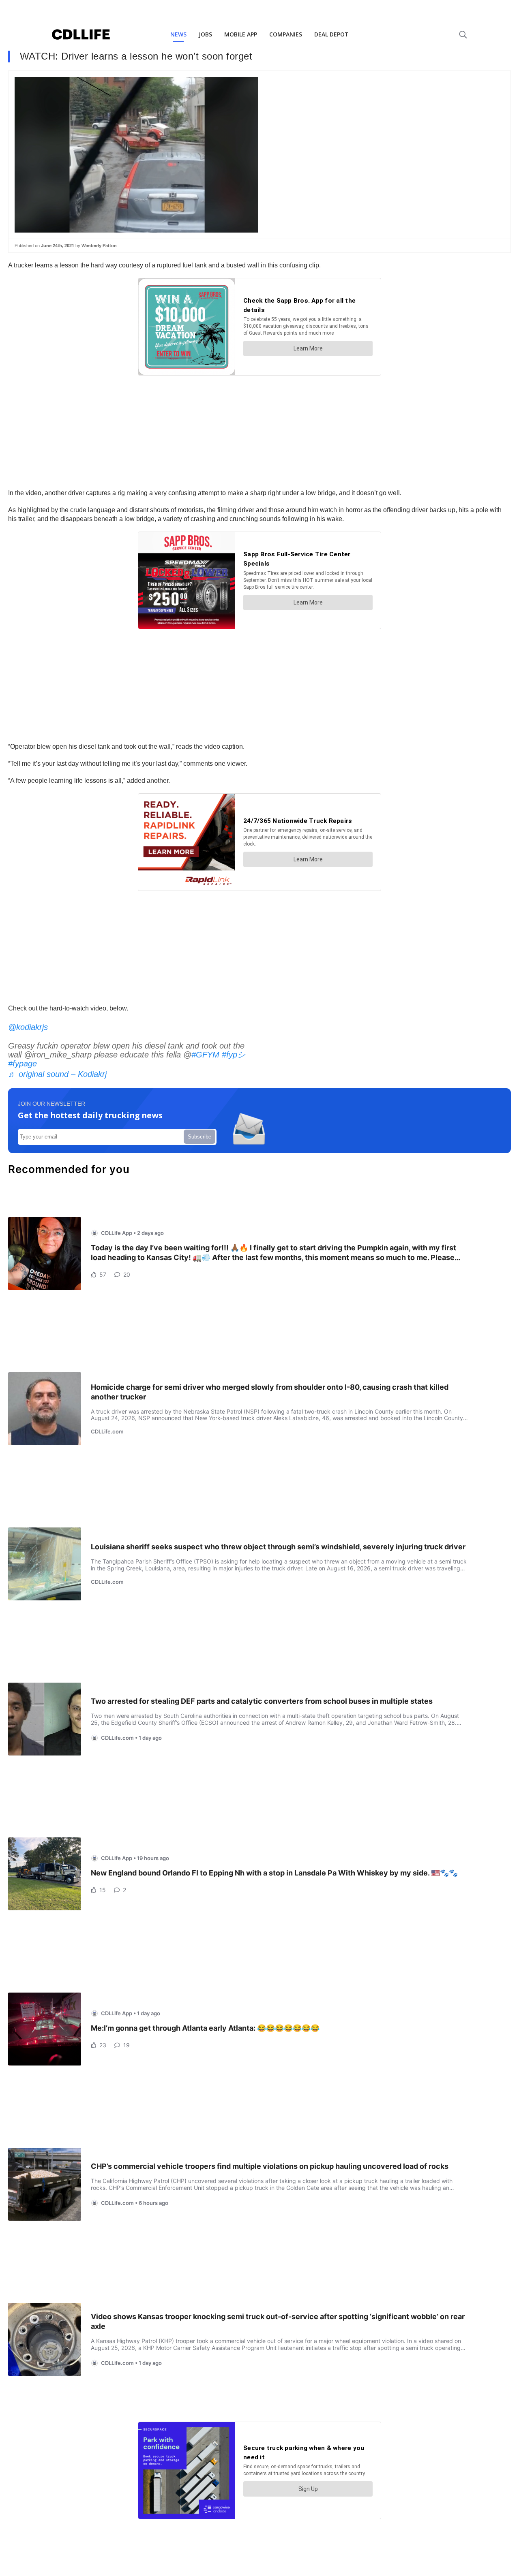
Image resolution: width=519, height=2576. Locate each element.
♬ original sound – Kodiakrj (57, 1074)
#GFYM (205, 1055)
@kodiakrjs (28, 1027)
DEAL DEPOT (331, 34)
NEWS (178, 34)
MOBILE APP (241, 34)
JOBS (205, 34)
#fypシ (234, 1055)
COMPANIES (286, 34)
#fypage (23, 1064)
